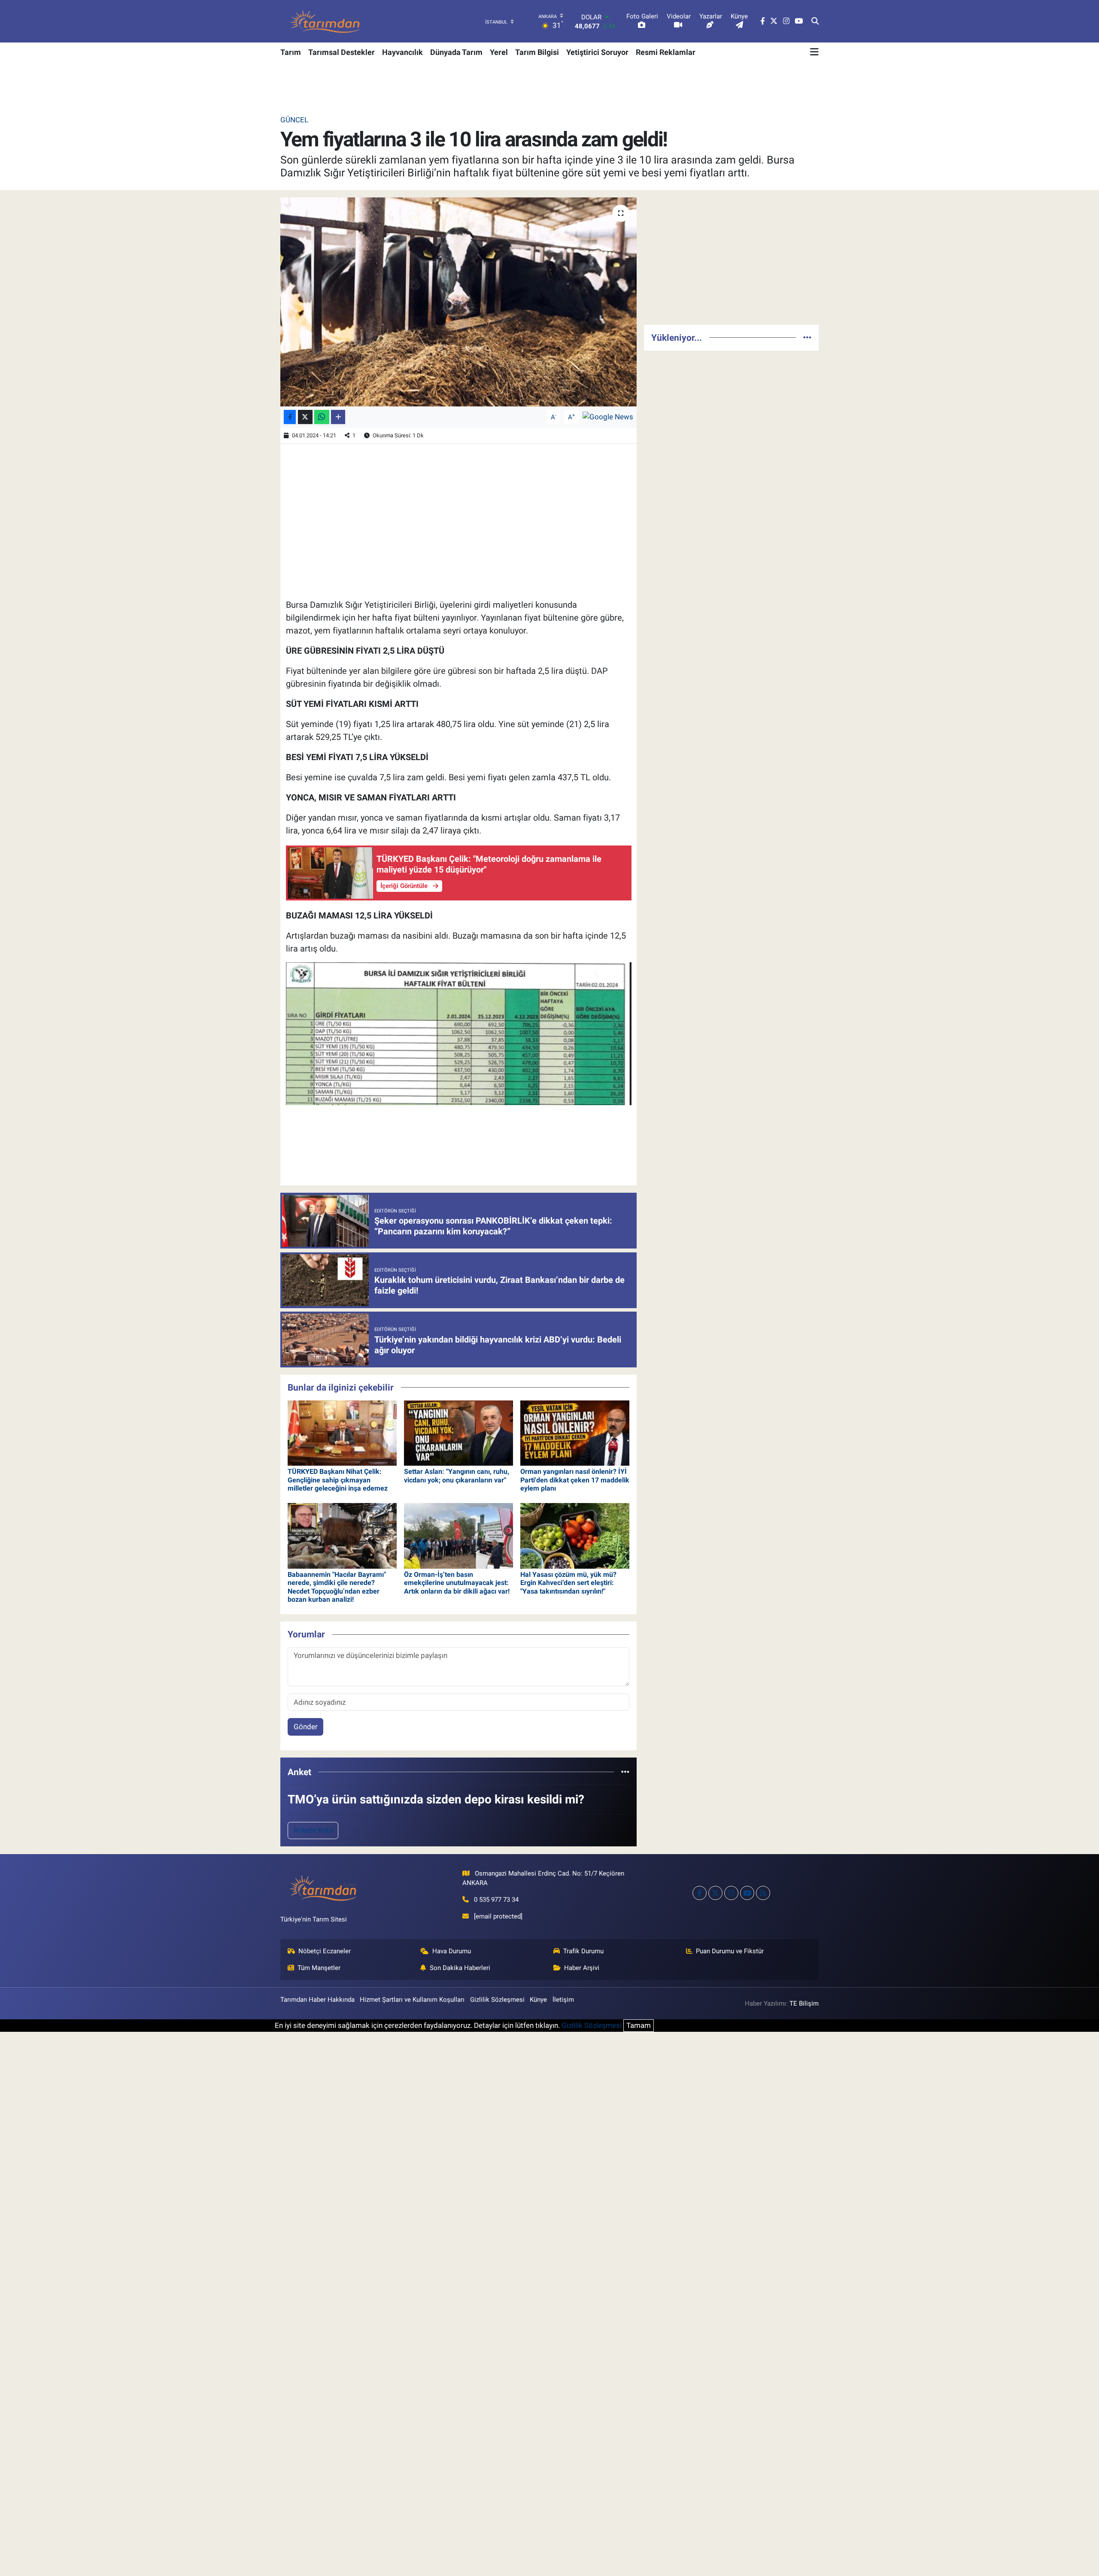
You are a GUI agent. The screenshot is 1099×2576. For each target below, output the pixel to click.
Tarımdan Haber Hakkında (317, 2000)
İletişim (563, 2000)
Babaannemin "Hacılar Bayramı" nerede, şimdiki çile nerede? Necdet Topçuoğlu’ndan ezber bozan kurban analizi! (337, 1587)
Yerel (499, 52)
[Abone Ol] (608, 416)
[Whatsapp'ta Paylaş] (322, 417)
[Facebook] (700, 1893)
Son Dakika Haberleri (460, 1968)
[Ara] (815, 21)
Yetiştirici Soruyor (597, 52)
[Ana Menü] (814, 52)
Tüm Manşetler (319, 1968)
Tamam (639, 2025)
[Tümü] (625, 1772)
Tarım (291, 52)
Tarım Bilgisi (537, 52)
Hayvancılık (402, 52)
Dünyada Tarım (456, 52)
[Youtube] (747, 1893)
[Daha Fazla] (338, 417)
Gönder (306, 1727)
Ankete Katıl (313, 1830)
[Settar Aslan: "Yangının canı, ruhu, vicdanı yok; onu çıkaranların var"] (458, 1432)
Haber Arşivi (582, 1968)
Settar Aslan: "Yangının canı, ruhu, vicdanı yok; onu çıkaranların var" (457, 1476)
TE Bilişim (804, 2003)
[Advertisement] (731, 258)
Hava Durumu (452, 1951)
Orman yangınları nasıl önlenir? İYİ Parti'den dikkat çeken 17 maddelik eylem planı (575, 1480)
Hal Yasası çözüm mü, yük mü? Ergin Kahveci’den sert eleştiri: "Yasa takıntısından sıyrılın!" (568, 1583)
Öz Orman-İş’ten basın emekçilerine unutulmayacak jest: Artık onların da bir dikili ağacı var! (457, 1583)
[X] (715, 1893)
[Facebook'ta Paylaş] (290, 417)
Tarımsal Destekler (342, 52)
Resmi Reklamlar (666, 52)
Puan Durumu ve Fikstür (730, 1951)
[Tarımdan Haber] (325, 21)
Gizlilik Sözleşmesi (497, 2000)
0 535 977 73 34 (496, 1900)
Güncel (294, 120)
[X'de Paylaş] (305, 417)
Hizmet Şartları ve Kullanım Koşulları (412, 2000)
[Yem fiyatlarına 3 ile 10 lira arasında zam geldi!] (459, 302)
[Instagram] (731, 1893)
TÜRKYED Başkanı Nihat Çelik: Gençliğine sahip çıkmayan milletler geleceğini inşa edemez (338, 1480)
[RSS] (763, 1893)
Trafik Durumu (583, 1951)
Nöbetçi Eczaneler (325, 1951)
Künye (538, 2000)
